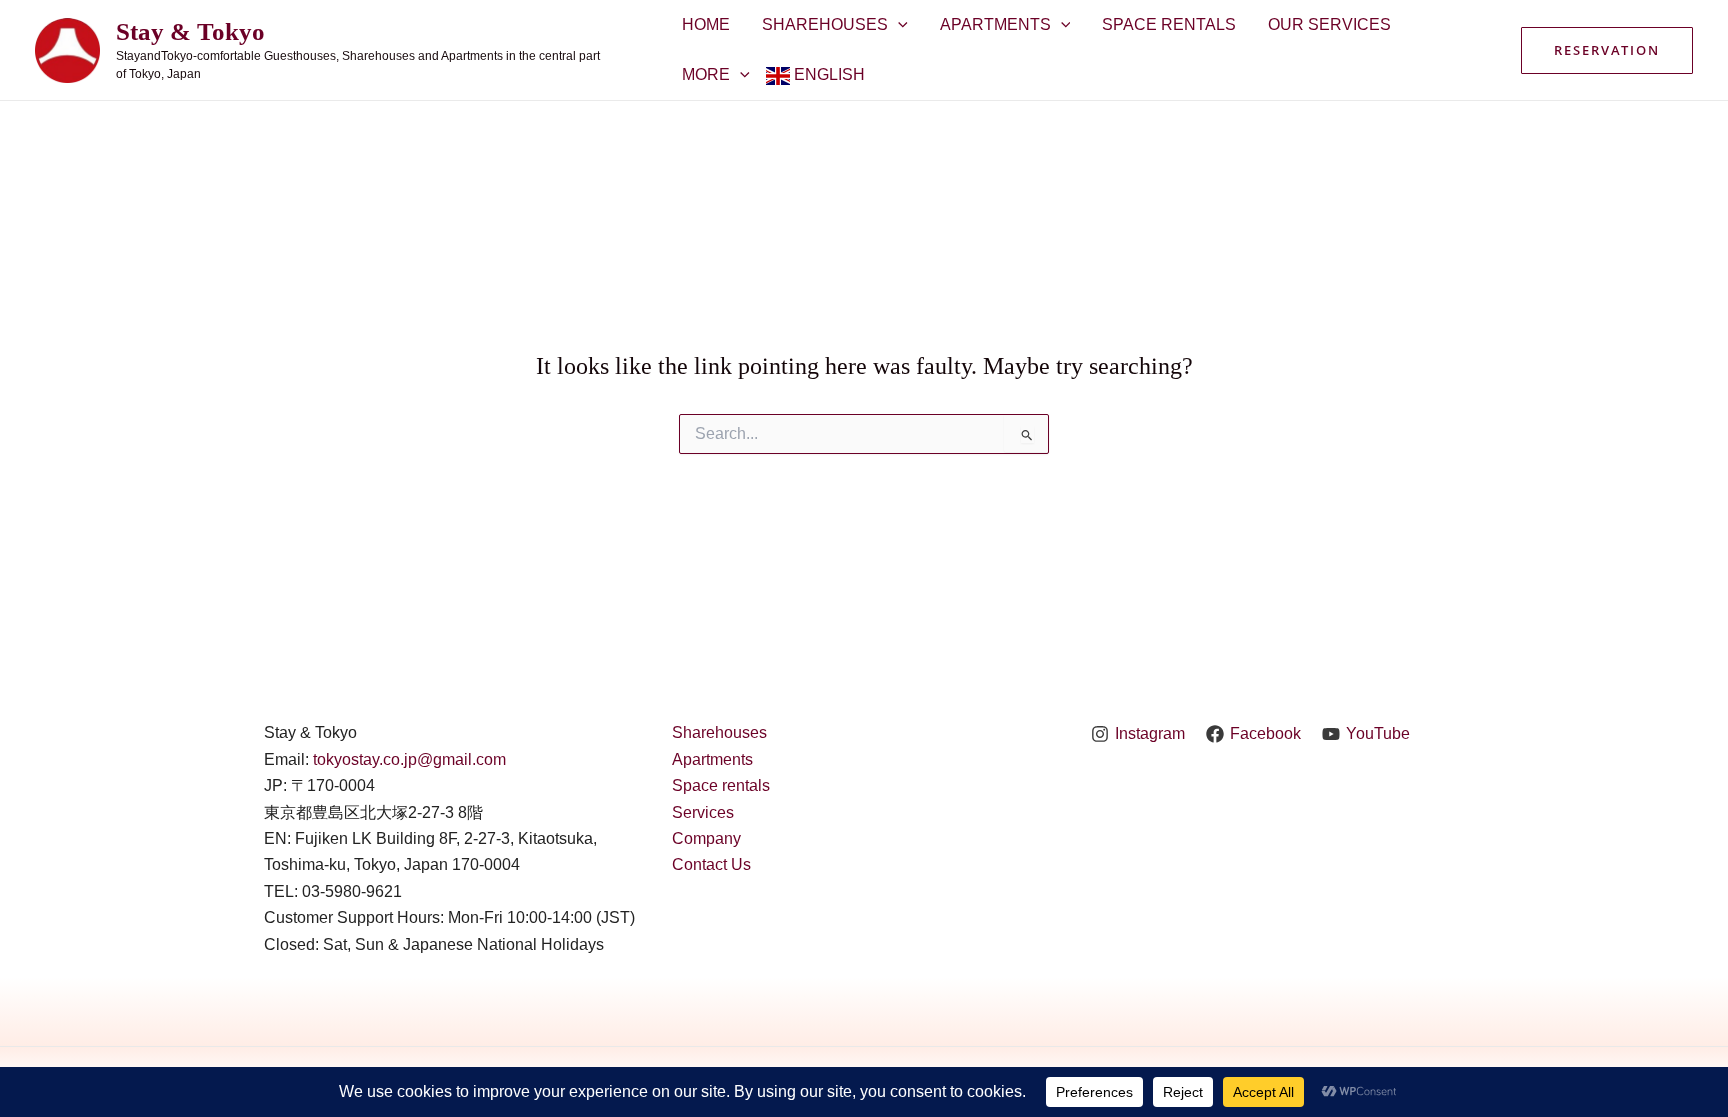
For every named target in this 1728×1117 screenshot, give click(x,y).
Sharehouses (825, 24)
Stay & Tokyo (190, 31)
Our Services (1329, 24)
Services (703, 812)
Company (706, 838)
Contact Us (711, 864)
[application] (898, 25)
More (706, 74)
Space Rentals (1169, 24)
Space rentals (721, 785)
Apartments (995, 24)
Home (706, 24)
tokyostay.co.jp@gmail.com (409, 759)
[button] (1607, 50)
